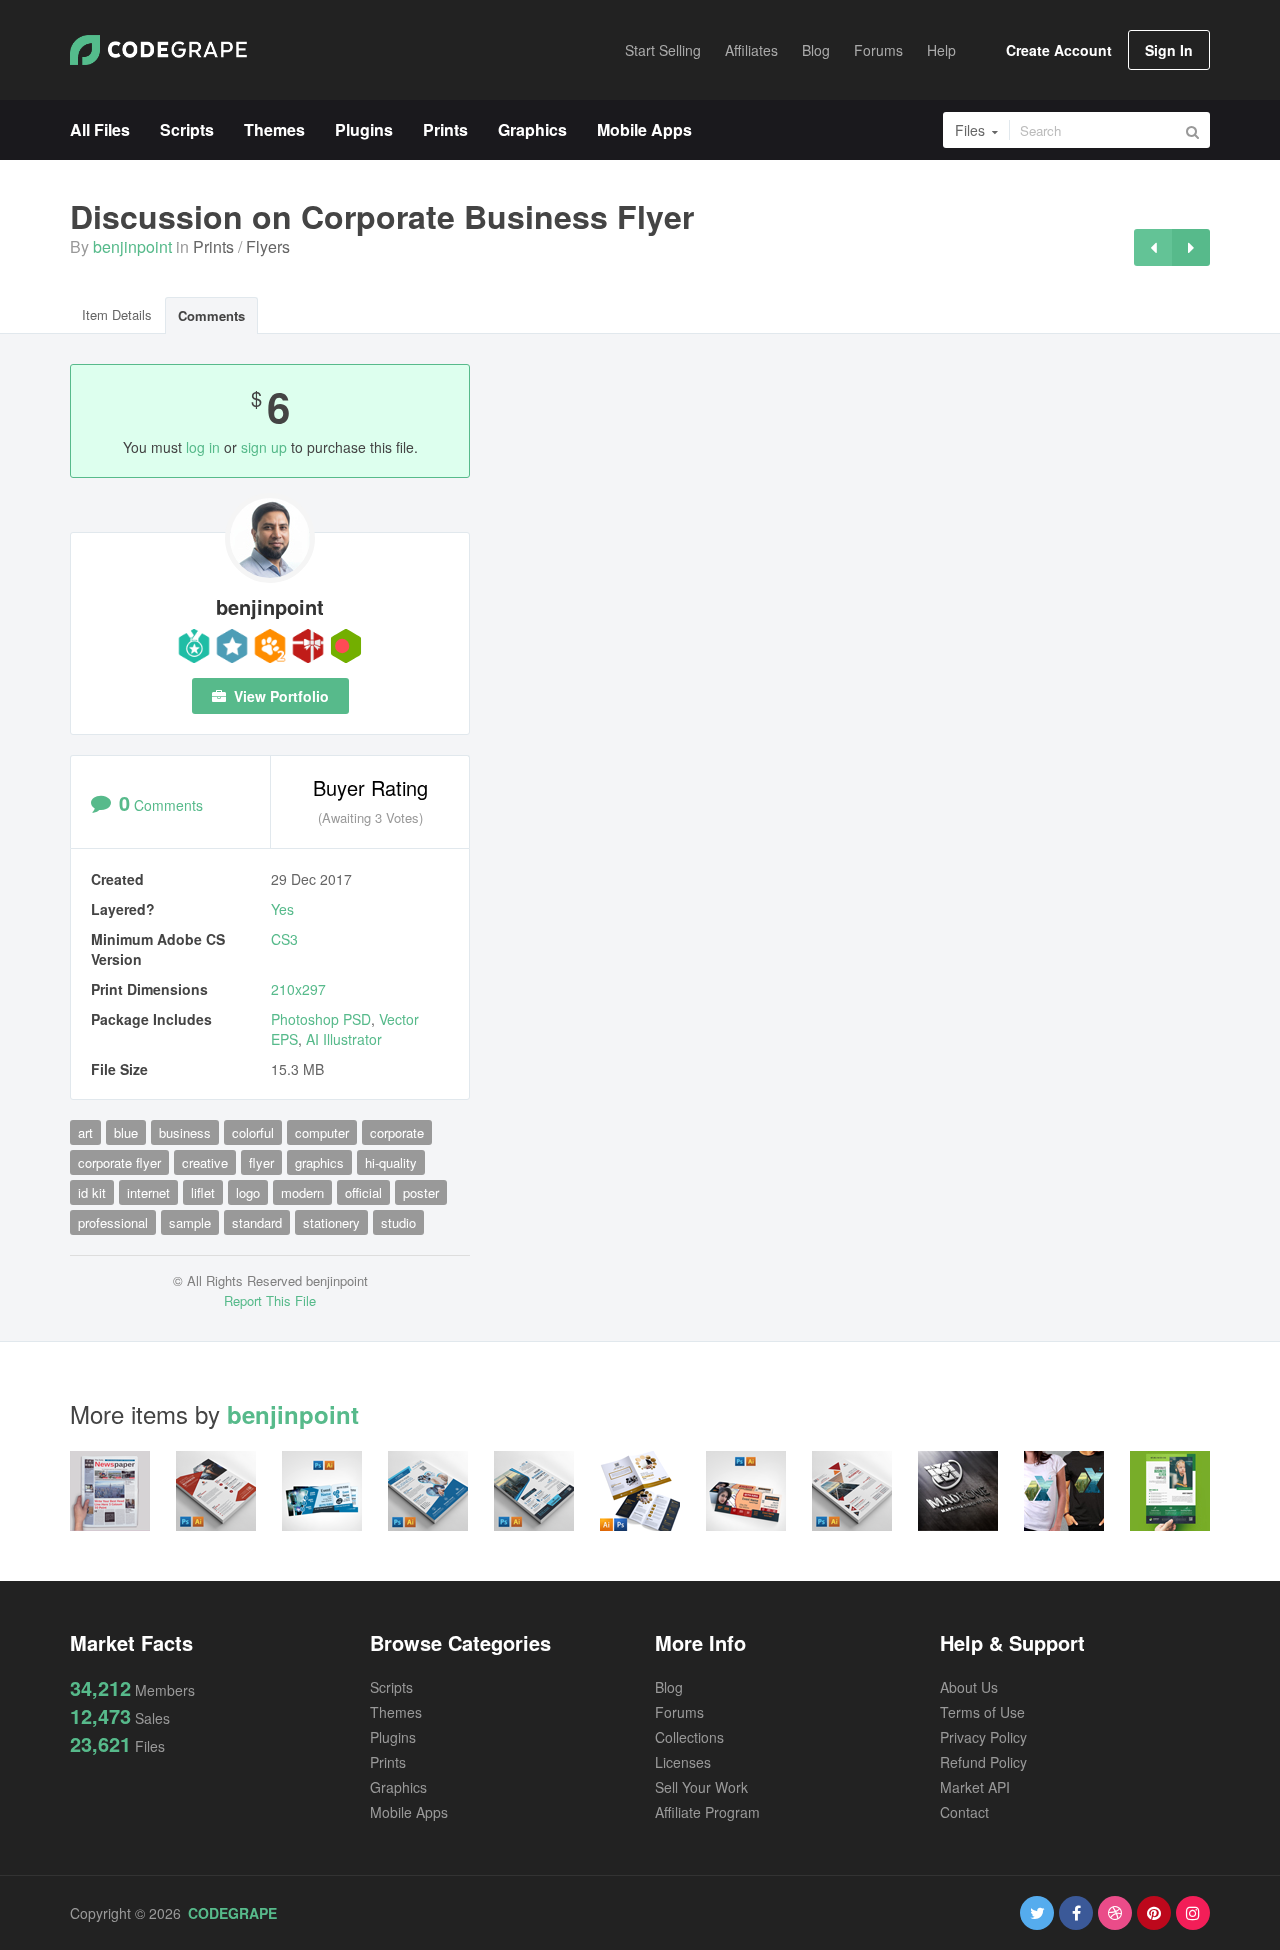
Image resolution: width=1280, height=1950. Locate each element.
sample (190, 1222)
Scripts (391, 1687)
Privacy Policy (983, 1737)
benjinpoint (132, 246)
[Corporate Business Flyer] (1191, 247)
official (363, 1192)
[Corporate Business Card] (1153, 247)
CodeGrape (232, 1913)
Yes (282, 909)
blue (126, 1132)
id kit (92, 1192)
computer (322, 1132)
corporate (397, 1132)
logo (248, 1192)
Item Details (117, 314)
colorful (253, 1132)
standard (257, 1222)
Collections (689, 1737)
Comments (211, 315)
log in (203, 447)
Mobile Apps (409, 1812)
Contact (964, 1812)
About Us (969, 1687)
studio (398, 1222)
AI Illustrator (344, 1039)
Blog (669, 1687)
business (185, 1132)
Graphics (398, 1787)
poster (421, 1192)
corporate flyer (119, 1162)
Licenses (683, 1762)
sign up (264, 447)
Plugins (393, 1737)
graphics (319, 1162)
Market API (975, 1787)
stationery (331, 1222)
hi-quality (391, 1162)
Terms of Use (982, 1712)
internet (148, 1192)
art (85, 1132)
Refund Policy (983, 1762)
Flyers (268, 246)
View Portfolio (279, 696)
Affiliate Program (707, 1812)
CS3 (284, 939)
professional (113, 1222)
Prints (213, 246)
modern (302, 1192)
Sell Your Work (701, 1787)
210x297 (298, 989)
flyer (261, 1162)
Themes (396, 1712)
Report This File (270, 1300)
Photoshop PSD (321, 1019)
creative (205, 1162)
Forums (679, 1712)
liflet (203, 1192)
